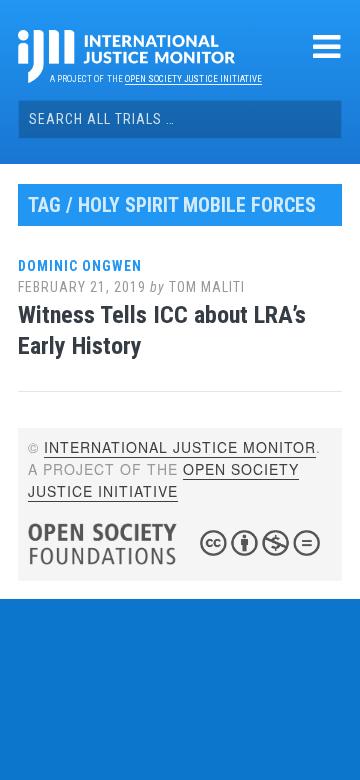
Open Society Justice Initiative (193, 79)
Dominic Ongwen (80, 266)
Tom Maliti (207, 287)
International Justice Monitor (180, 447)
